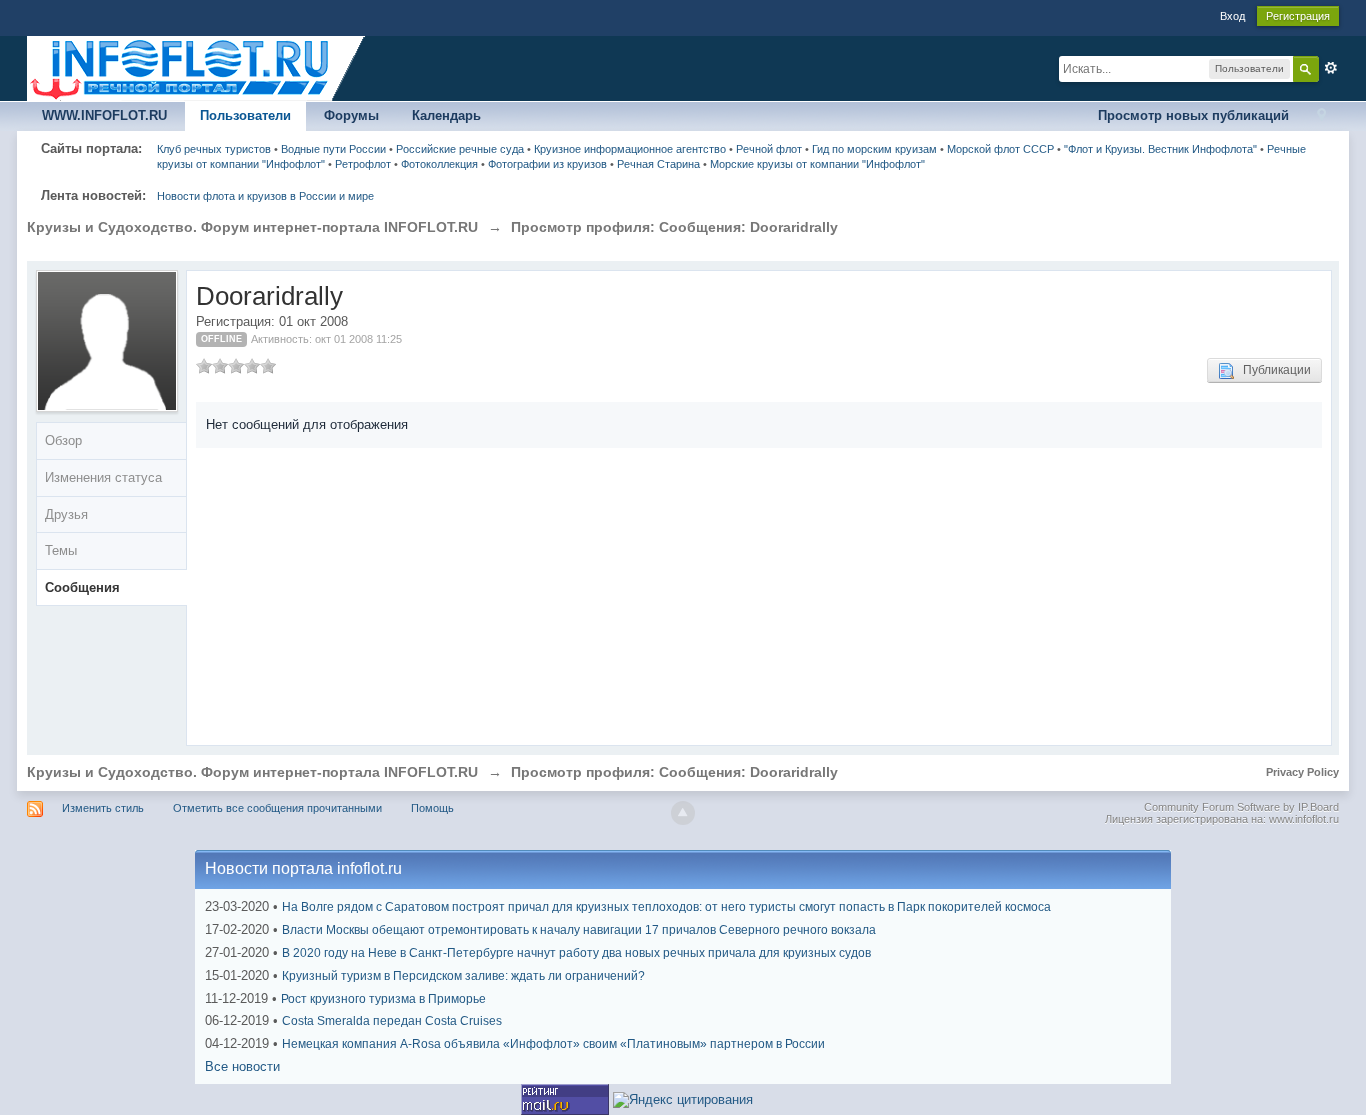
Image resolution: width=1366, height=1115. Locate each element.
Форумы (351, 115)
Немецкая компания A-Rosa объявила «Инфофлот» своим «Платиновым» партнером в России (553, 1044)
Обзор (63, 440)
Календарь (446, 115)
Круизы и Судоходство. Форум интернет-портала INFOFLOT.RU (252, 772)
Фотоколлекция (439, 164)
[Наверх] (683, 813)
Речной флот (769, 149)
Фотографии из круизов (547, 164)
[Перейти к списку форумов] (197, 67)
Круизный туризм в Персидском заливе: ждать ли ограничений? (463, 976)
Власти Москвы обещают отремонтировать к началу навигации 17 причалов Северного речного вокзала (579, 930)
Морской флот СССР (1000, 149)
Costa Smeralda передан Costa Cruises (392, 1021)
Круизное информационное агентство (630, 149)
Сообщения (82, 587)
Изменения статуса (103, 477)
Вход (1232, 16)
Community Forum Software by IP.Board (1241, 807)
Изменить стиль (103, 808)
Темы (61, 550)
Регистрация (1298, 16)
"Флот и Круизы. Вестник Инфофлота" (1160, 149)
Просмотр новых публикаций (1193, 115)
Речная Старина (658, 164)
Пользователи (245, 115)
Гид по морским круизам (874, 149)
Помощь (432, 808)
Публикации (1272, 370)
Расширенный (1331, 68)
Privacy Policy (1302, 772)
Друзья (66, 514)
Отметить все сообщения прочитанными (277, 808)
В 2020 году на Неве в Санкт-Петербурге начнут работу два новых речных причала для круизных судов (576, 953)
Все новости (242, 1066)
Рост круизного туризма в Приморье (383, 999)
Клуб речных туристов (214, 149)
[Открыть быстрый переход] (1321, 116)
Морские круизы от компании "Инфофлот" (817, 164)
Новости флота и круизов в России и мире (265, 196)
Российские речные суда (460, 149)
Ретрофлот (363, 164)
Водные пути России (333, 149)
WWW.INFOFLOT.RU (104, 115)
